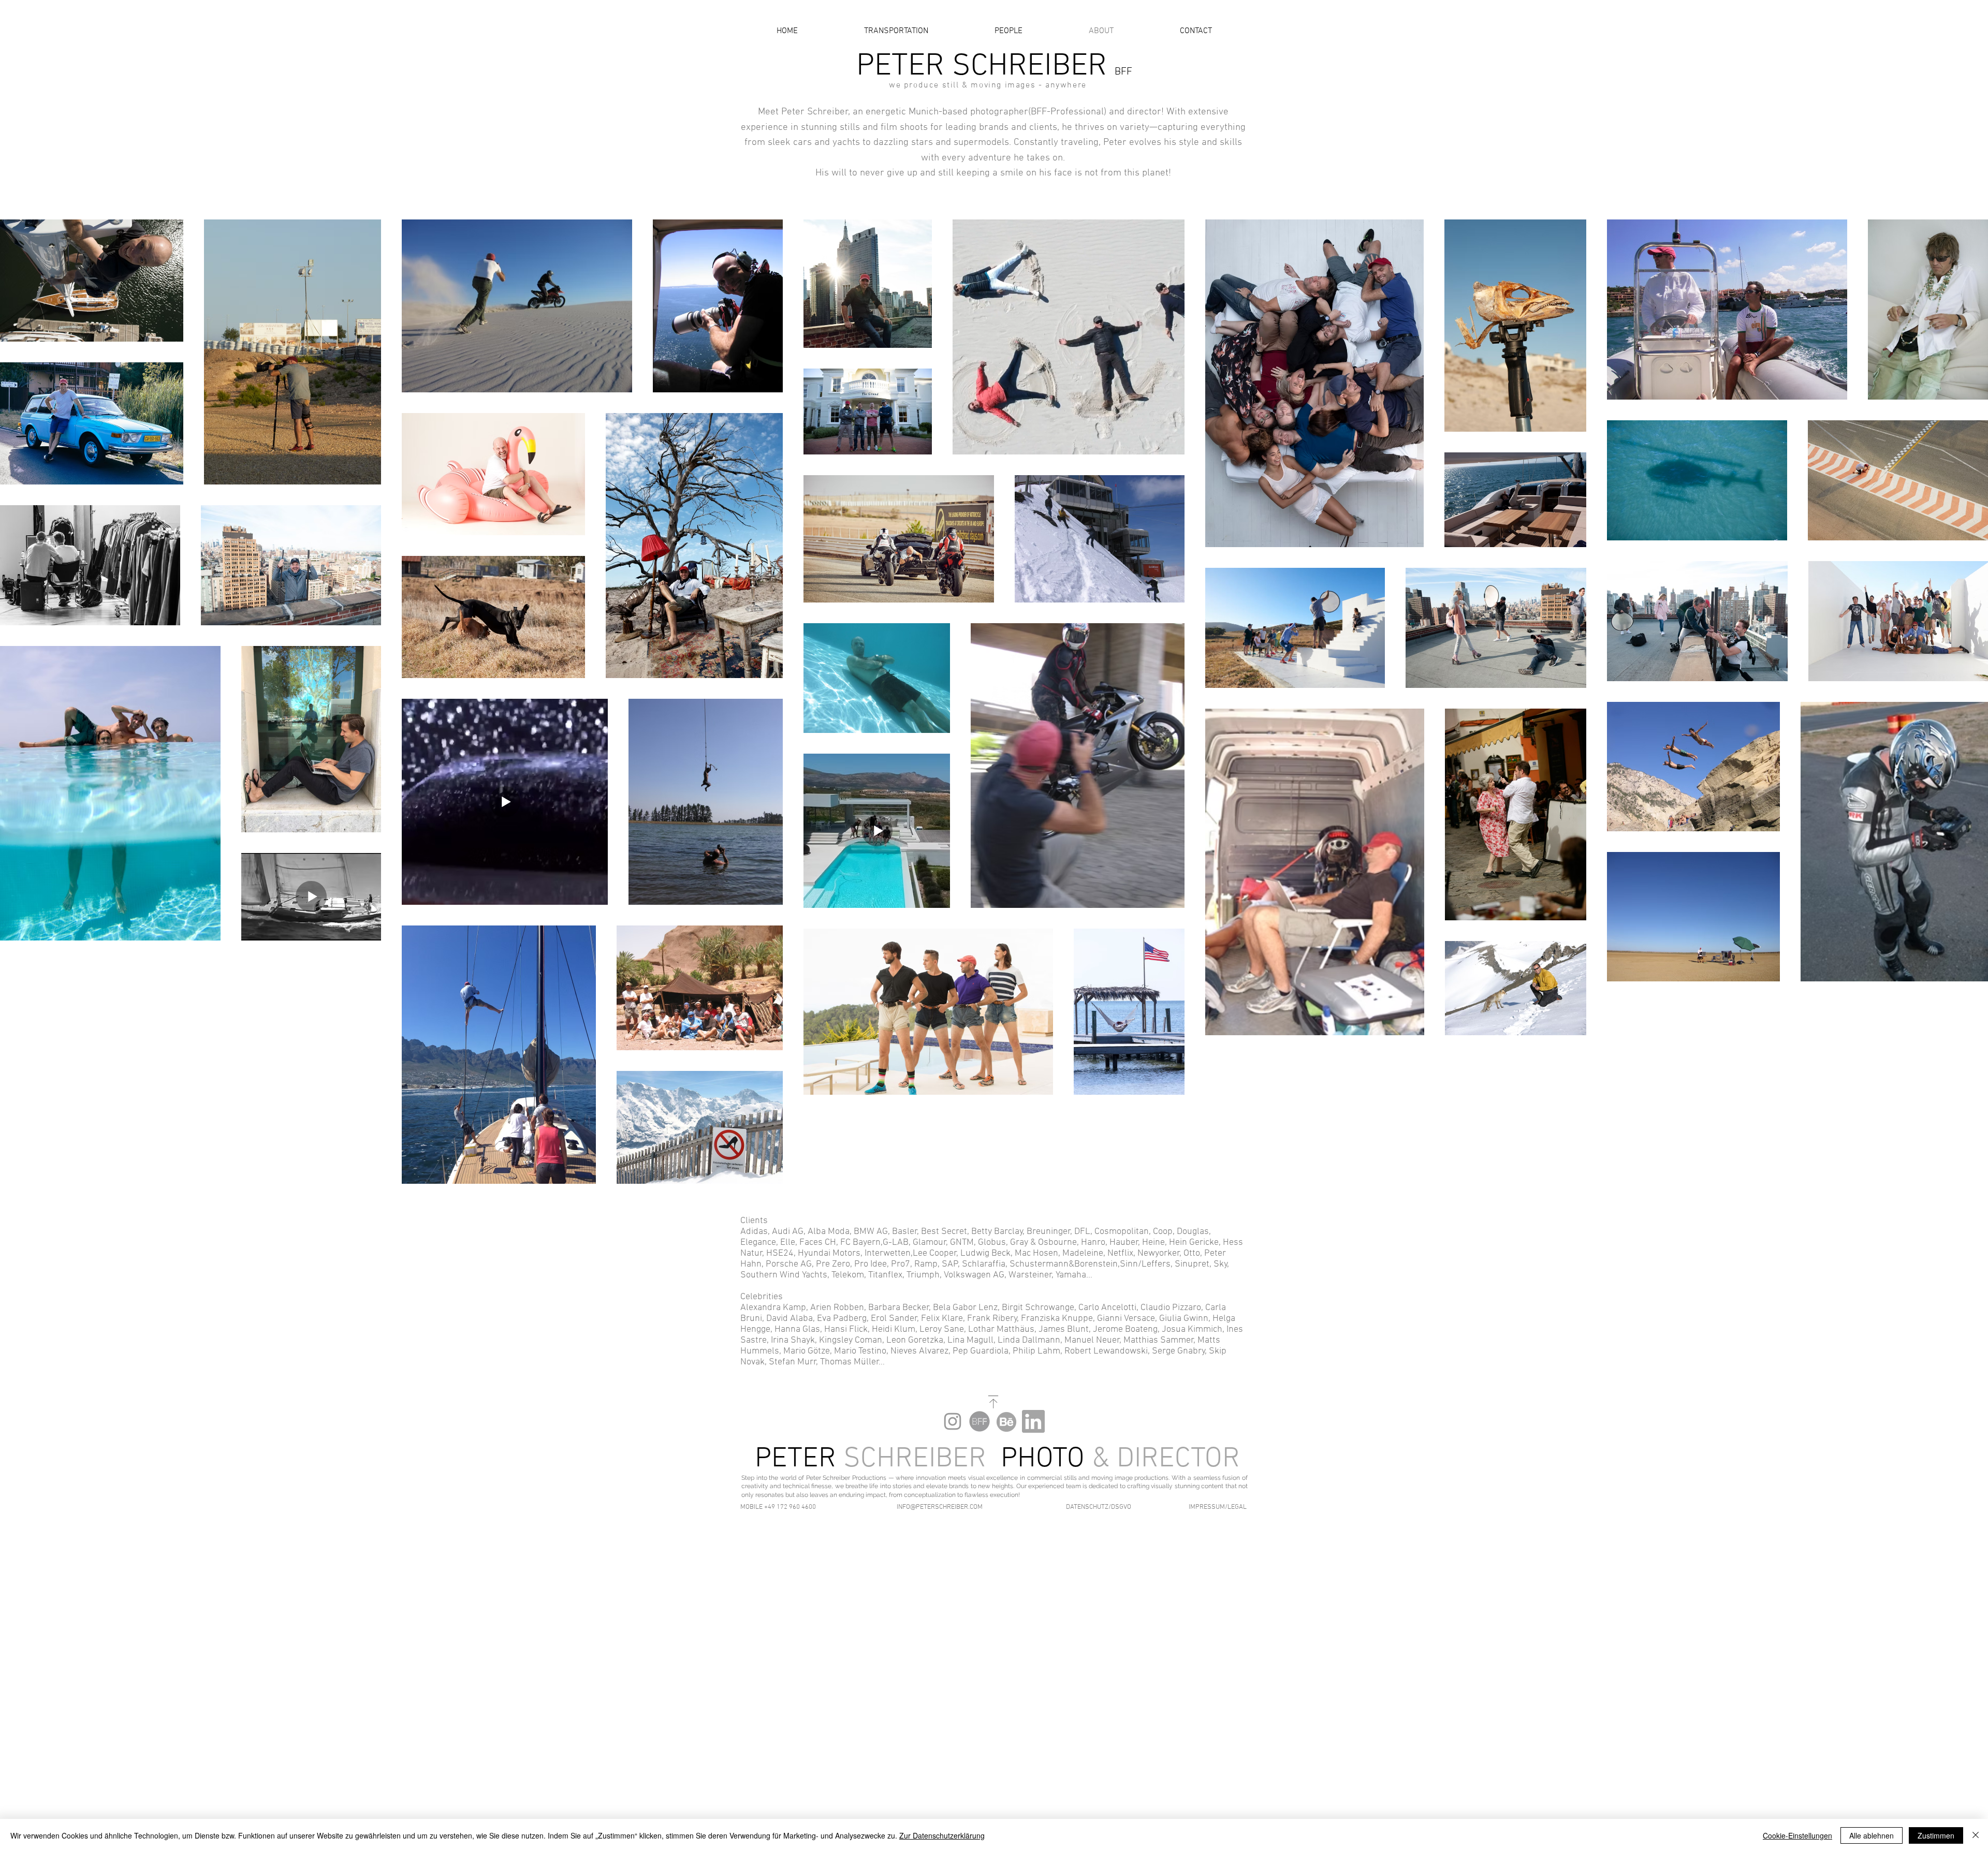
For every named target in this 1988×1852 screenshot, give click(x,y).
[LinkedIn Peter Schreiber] (1033, 1421)
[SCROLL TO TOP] (993, 1402)
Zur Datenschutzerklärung (942, 1835)
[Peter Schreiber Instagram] (953, 1421)
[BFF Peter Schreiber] (980, 1421)
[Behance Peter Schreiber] (1006, 1421)
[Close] (1976, 1835)
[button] (784, 1507)
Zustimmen (1936, 1835)
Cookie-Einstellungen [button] (1797, 1835)
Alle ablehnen (1872, 1835)
